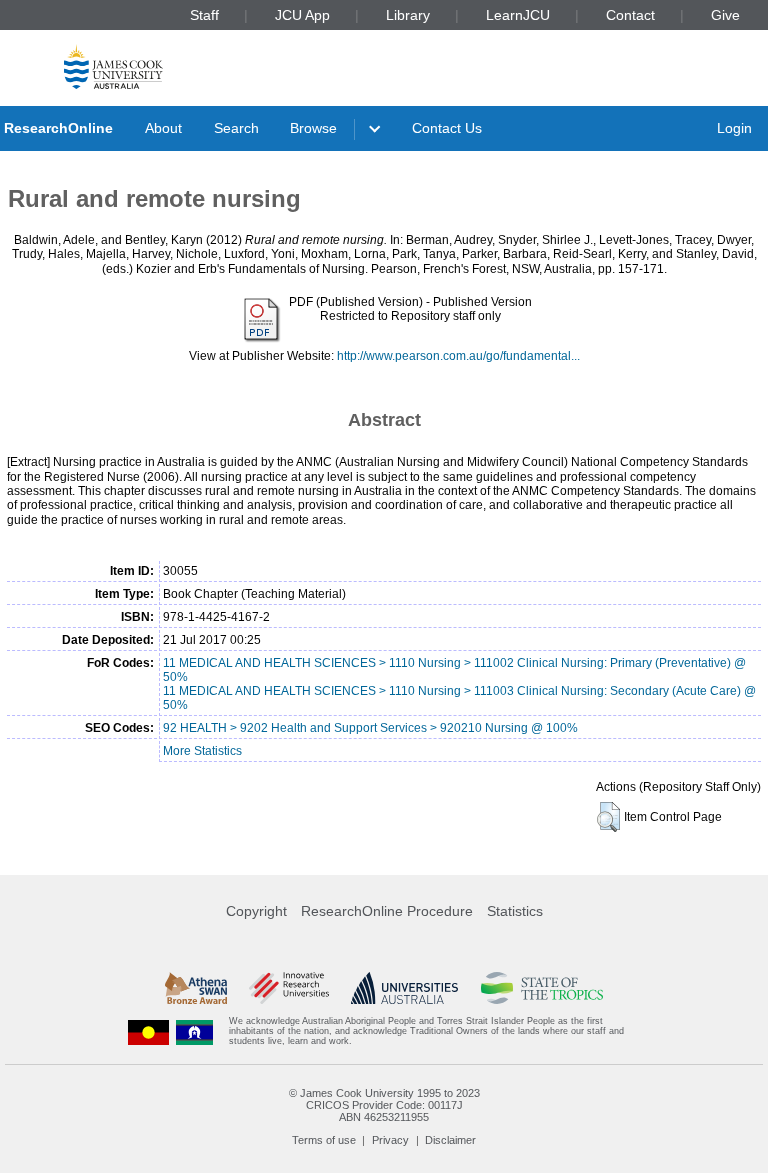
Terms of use (324, 1140)
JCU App (302, 15)
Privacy (390, 1140)
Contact (630, 15)
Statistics (515, 911)
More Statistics (202, 751)
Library (408, 15)
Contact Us (447, 128)
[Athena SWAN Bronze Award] (196, 988)
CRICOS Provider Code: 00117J (384, 1105)
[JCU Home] (113, 66)
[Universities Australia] (404, 988)
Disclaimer (450, 1140)
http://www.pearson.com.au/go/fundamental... (458, 356)
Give (725, 15)
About (163, 128)
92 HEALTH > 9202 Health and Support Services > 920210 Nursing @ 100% (370, 728)
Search (236, 128)
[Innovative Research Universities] (288, 988)
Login (734, 128)
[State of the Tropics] (542, 988)
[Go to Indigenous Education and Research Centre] (149, 1031)
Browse (313, 128)
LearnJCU (518, 15)
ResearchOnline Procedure (387, 911)
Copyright (256, 911)
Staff (204, 15)
